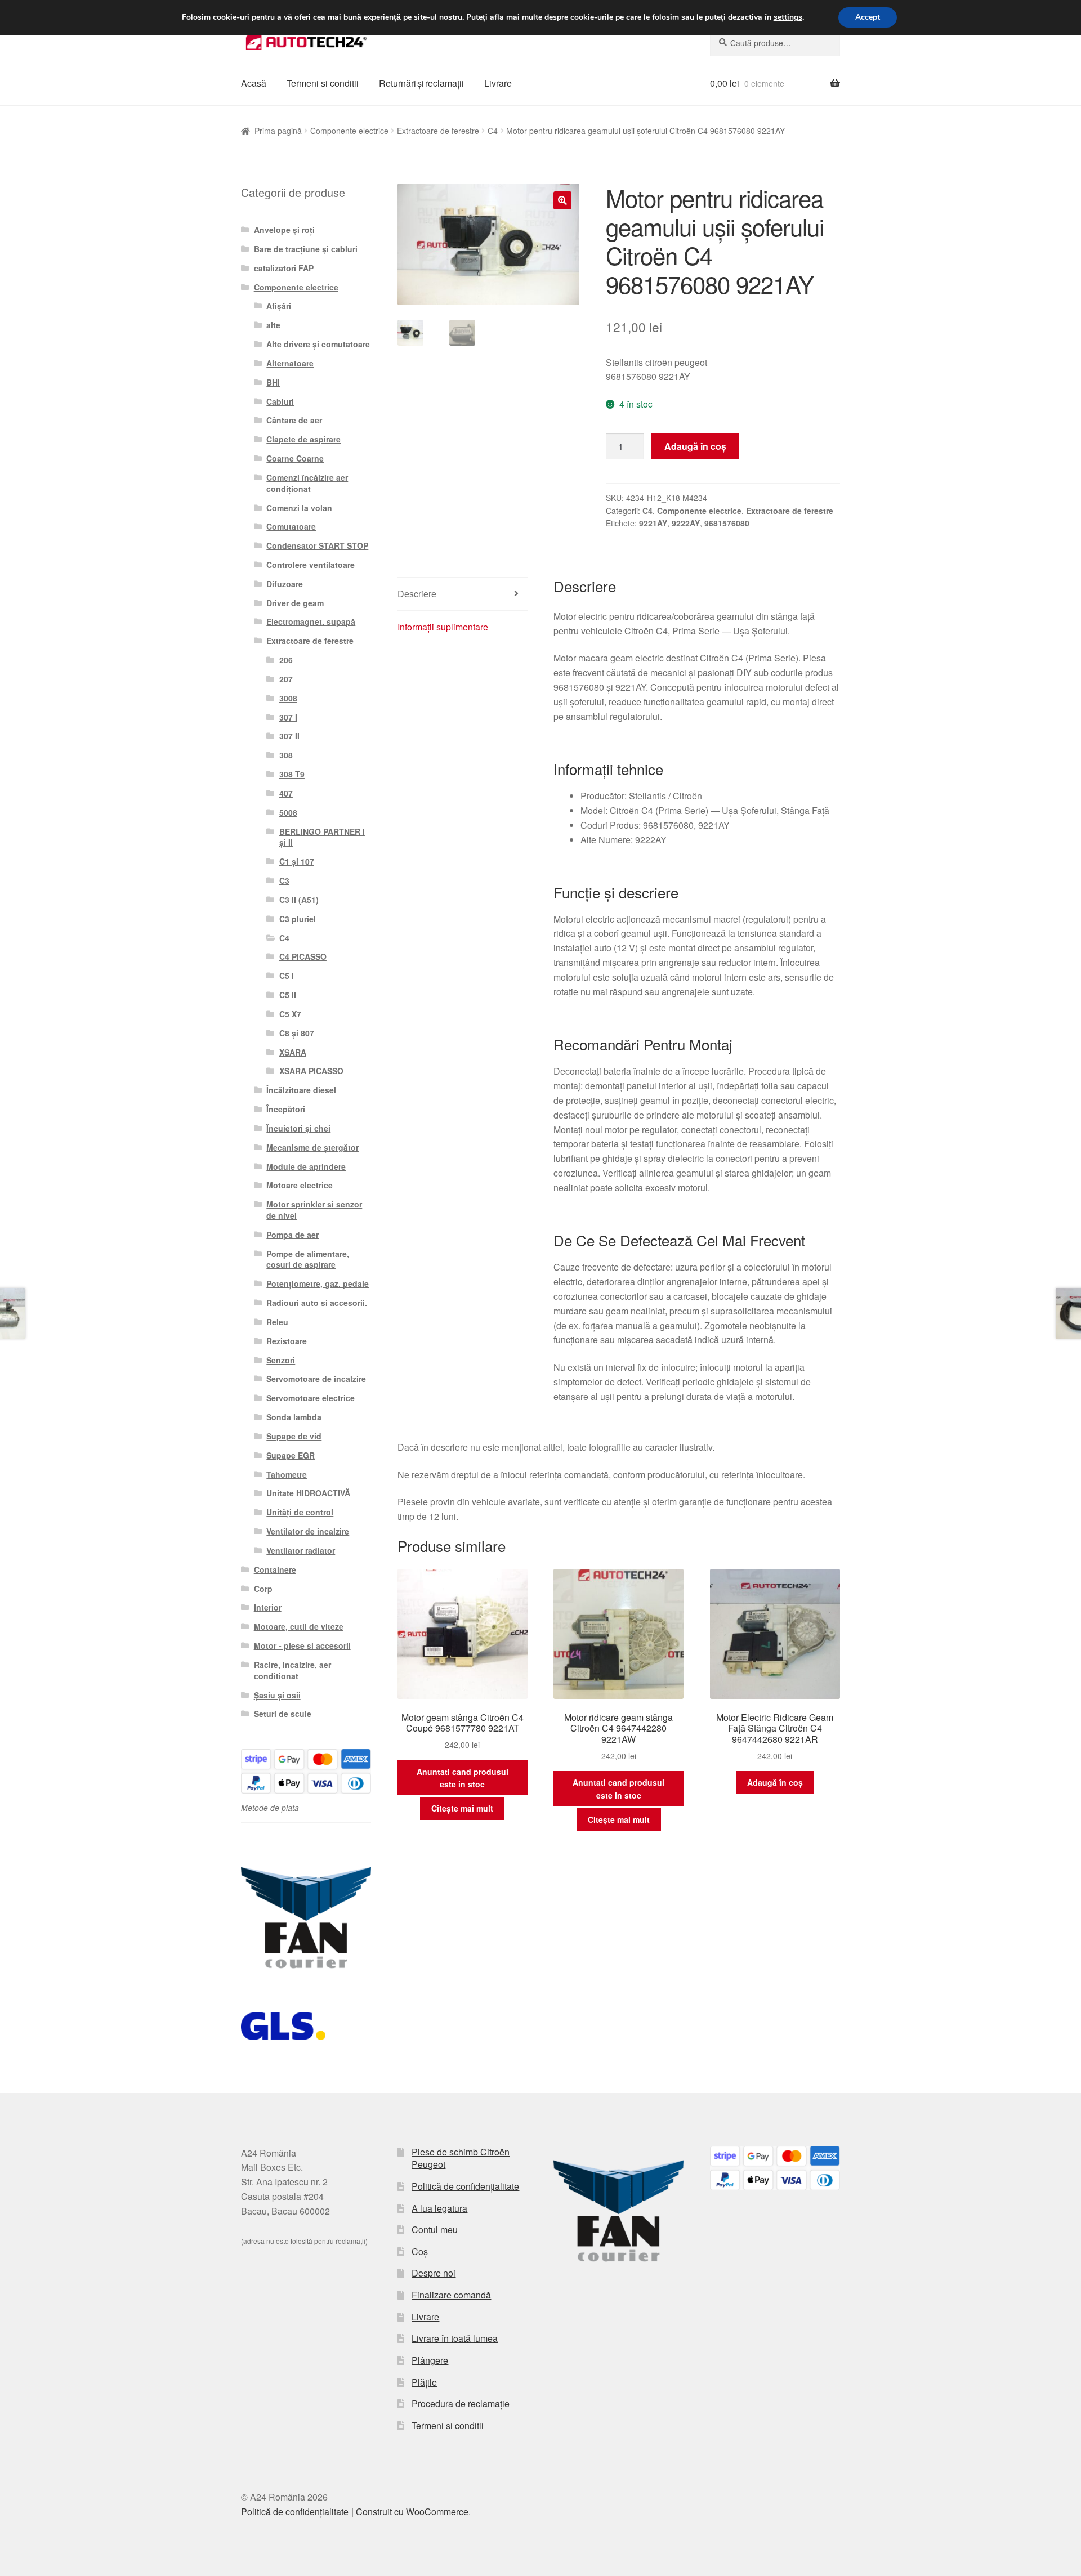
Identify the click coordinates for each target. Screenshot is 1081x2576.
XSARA (293, 1052)
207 (286, 679)
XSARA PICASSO (311, 1071)
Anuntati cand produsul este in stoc (463, 1778)
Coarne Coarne (295, 458)
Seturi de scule (283, 1714)
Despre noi (434, 2273)
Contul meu (435, 2230)
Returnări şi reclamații (421, 83)
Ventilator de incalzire (308, 1531)
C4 (493, 131)
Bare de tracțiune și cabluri (306, 249)
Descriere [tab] (417, 594)
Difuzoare (285, 584)
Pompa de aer (292, 1235)
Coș (420, 2251)
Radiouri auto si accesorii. (317, 1303)
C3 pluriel (298, 919)
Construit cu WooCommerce (412, 2512)
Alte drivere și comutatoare (318, 344)
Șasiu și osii (277, 1695)
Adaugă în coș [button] (775, 1782)
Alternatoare (290, 363)
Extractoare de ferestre (438, 131)
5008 (288, 812)
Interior (268, 1607)
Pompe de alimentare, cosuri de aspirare (308, 1259)
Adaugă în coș (695, 446)
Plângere (430, 2360)
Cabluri (280, 401)
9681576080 (727, 523)
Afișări (279, 306)
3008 (288, 698)
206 (286, 660)
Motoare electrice (300, 1185)
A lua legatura (439, 2208)
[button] (562, 200)
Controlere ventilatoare (311, 565)
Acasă (254, 83)
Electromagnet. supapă (311, 621)
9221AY (653, 523)
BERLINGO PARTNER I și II (322, 837)
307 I (288, 717)
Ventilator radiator (301, 1550)
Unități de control (300, 1512)
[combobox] (775, 43)
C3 (284, 880)
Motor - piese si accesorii (302, 1645)
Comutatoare (291, 526)
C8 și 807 (297, 1033)
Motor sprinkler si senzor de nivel (314, 1210)
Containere (275, 1569)
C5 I (287, 976)
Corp (263, 1589)
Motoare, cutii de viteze (299, 1626)
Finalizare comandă (451, 2295)
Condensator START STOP (317, 545)
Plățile (424, 2382)
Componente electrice (349, 131)
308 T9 (292, 774)
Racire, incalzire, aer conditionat (292, 1670)
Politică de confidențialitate (465, 2186)
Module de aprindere (306, 1166)
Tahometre (287, 1474)
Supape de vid (294, 1436)
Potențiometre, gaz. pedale (318, 1283)
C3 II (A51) (299, 900)
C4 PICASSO (303, 956)
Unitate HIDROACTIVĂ (308, 1493)
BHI (273, 382)
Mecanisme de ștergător (312, 1147)
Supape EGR (291, 1455)
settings (788, 17)
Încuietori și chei (298, 1128)
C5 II (288, 995)
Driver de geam (295, 603)
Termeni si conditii (323, 83)
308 (286, 755)
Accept (868, 17)
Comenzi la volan (299, 508)
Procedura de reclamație (461, 2403)
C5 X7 (290, 1014)
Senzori (281, 1360)
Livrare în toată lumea (455, 2338)
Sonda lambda (294, 1417)
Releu (277, 1322)
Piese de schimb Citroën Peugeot (461, 2158)
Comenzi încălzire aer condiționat (307, 483)
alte (273, 325)
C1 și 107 (297, 861)
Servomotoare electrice (311, 1398)
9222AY (686, 523)
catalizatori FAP (284, 268)
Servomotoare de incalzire (316, 1379)
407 (286, 793)
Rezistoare (287, 1341)
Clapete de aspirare (303, 439)
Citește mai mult (462, 1808)
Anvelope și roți (284, 230)
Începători (286, 1109)
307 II (289, 736)
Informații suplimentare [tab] (443, 627)
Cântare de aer (294, 420)
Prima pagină (278, 131)
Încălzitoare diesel (301, 1090)
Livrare (498, 83)
